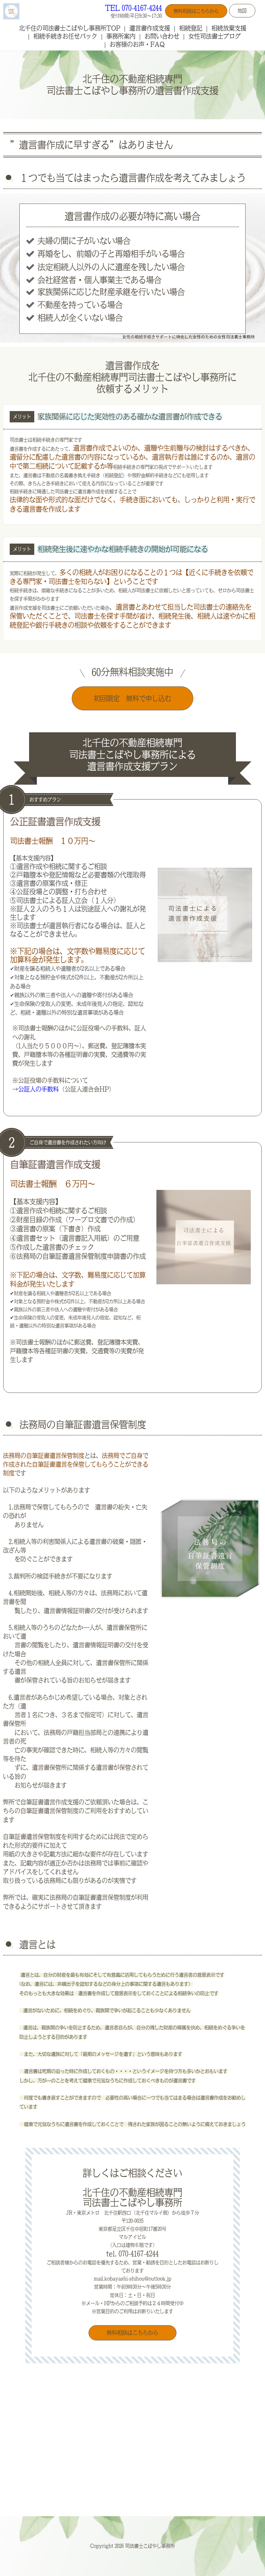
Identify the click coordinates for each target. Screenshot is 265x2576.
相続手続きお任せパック (65, 36)
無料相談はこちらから (196, 11)
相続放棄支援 (229, 28)
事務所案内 (121, 36)
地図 (242, 11)
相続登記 (191, 28)
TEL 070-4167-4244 (133, 8)
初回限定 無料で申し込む (132, 698)
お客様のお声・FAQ (137, 44)
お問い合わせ (162, 36)
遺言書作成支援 (150, 28)
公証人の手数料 (38, 1089)
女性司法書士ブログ (215, 36)
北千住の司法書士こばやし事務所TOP (70, 28)
